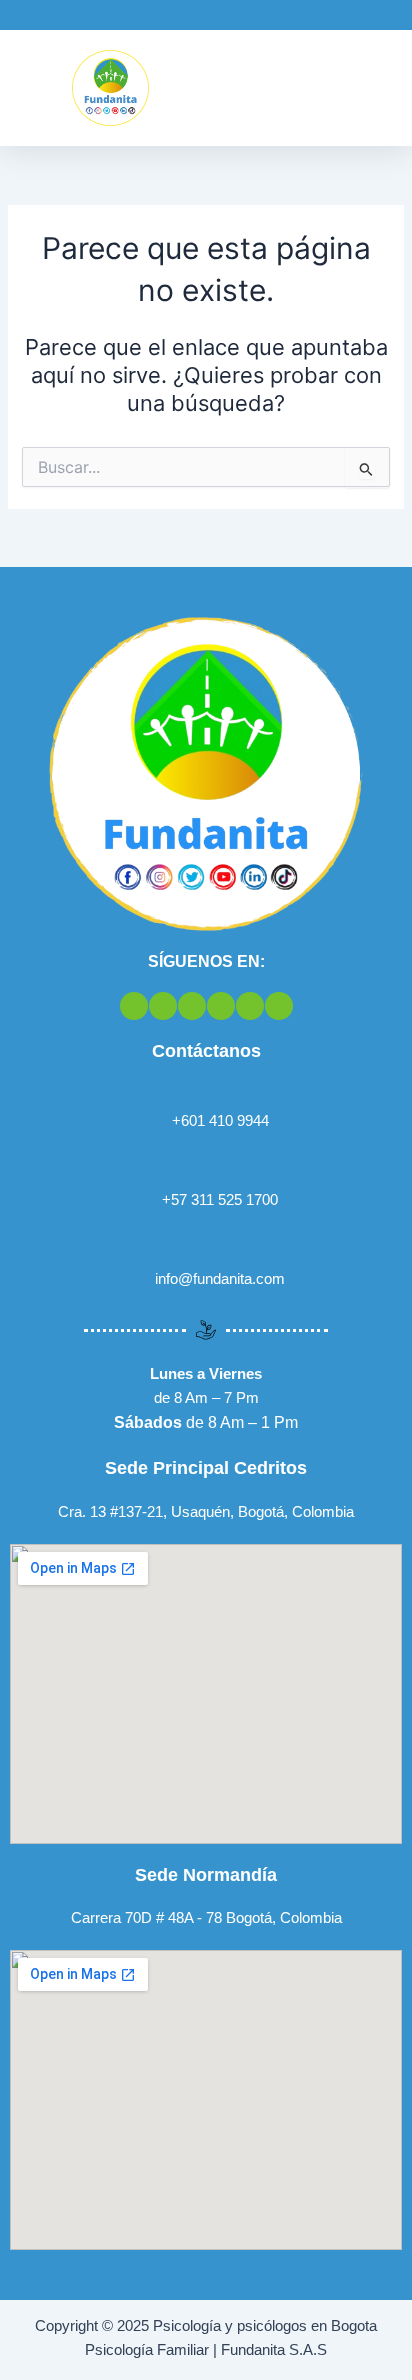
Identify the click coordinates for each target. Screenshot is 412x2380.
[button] (383, 88)
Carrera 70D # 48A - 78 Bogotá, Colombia (206, 1918)
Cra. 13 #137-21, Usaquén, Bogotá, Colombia (206, 1512)
